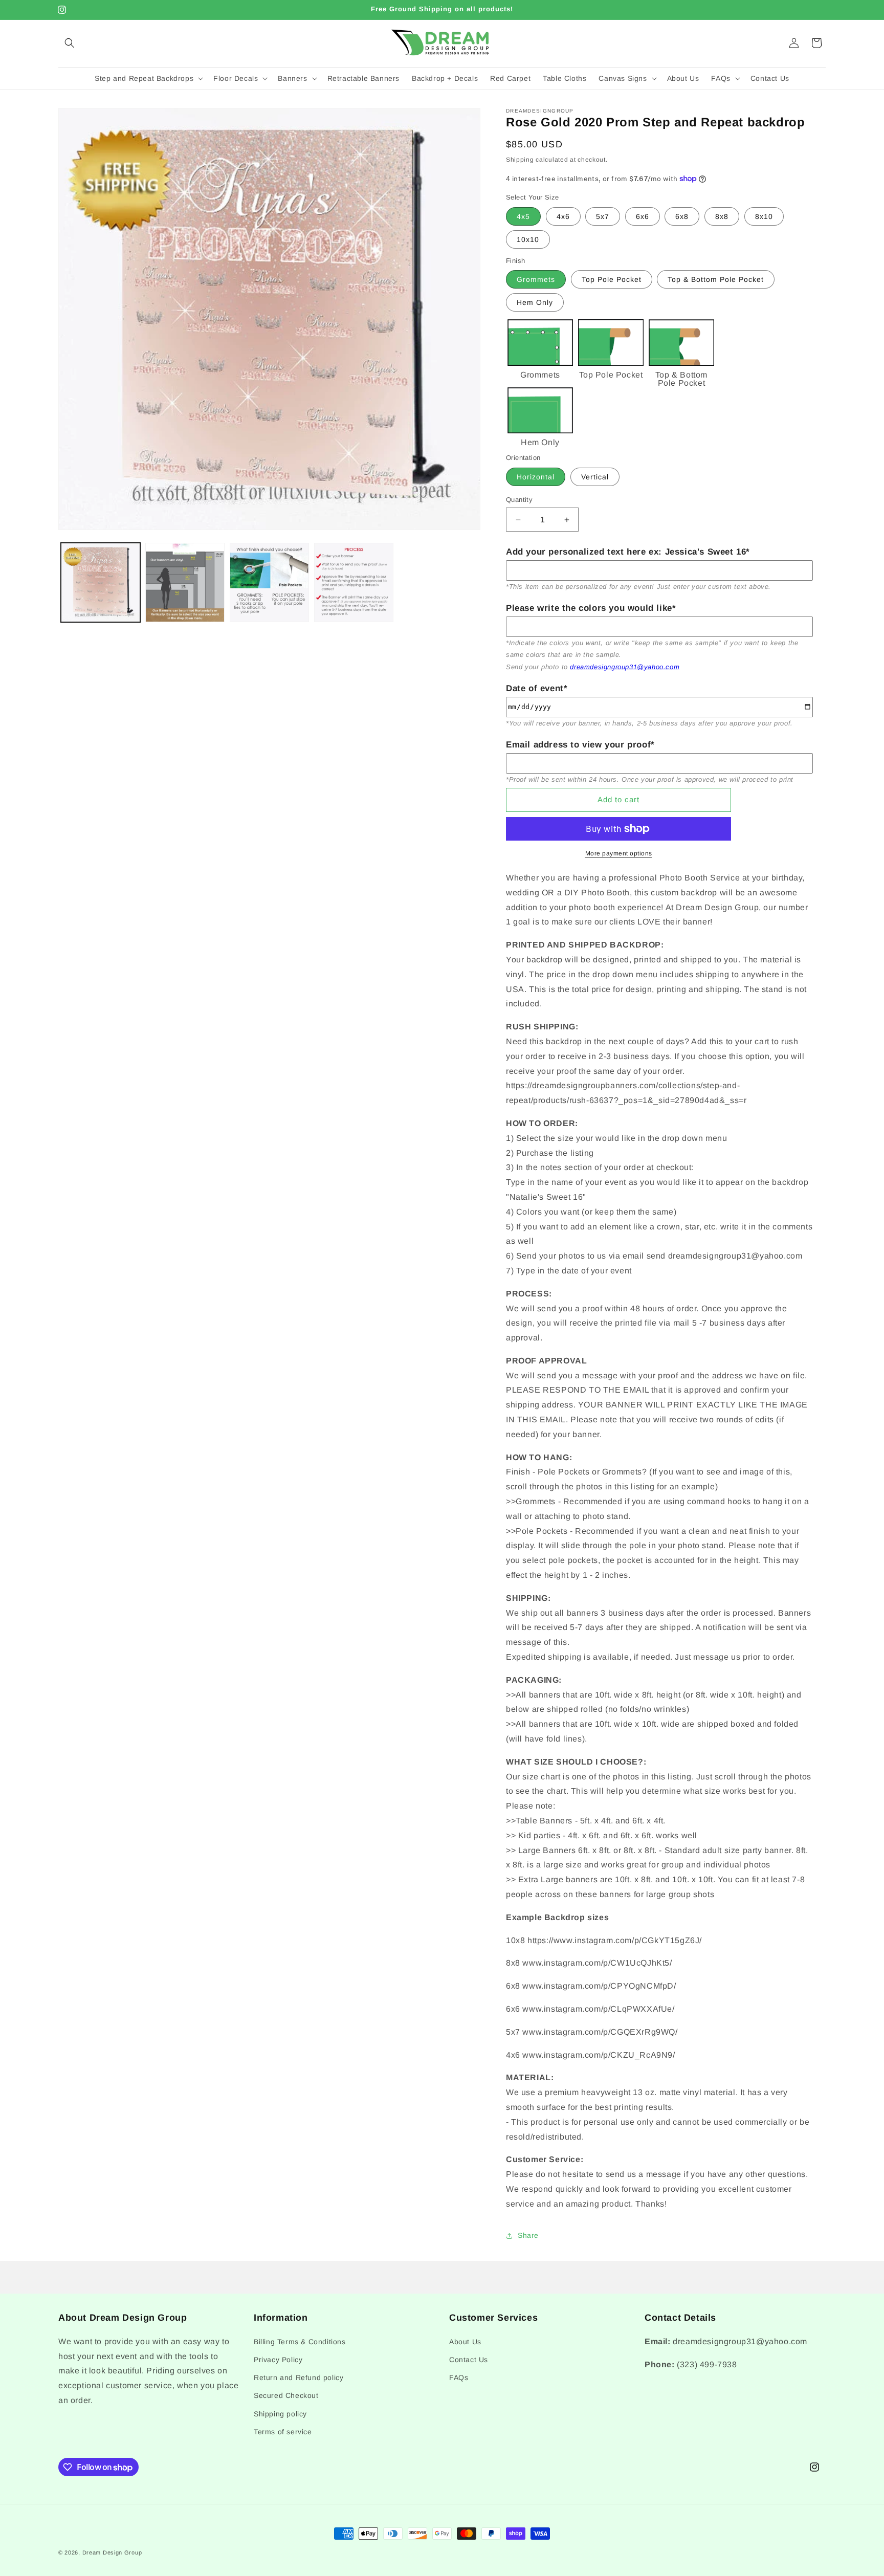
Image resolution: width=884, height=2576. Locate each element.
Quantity (519, 500)
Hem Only (535, 302)
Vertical (595, 477)
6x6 (643, 216)
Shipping (520, 160)
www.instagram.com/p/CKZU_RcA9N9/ (599, 2055)
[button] (70, 43)
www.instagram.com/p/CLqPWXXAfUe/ (598, 2009)
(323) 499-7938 (707, 2364)
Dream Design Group (112, 2552)
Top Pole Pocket (612, 279)
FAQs (459, 2377)
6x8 (682, 216)
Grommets (536, 279)
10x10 (528, 239)
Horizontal (536, 477)
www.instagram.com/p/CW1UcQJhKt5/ (597, 1963)
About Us (465, 2341)
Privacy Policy (278, 2359)
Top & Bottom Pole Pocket (716, 279)
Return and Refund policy (299, 2377)
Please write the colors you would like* (591, 608)
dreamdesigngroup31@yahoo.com (625, 667)
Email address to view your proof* (580, 745)
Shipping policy (280, 2413)
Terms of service (283, 2431)
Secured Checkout (286, 2395)
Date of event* (537, 688)
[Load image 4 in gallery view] (354, 582)
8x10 (764, 216)
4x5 (523, 216)
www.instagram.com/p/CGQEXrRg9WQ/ (600, 2032)
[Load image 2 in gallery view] (185, 582)
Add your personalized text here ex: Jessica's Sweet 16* (628, 552)
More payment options (619, 853)
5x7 (603, 216)
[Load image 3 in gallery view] (269, 582)
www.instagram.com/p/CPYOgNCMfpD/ (599, 1986)
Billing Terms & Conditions (300, 2341)
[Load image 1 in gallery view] (101, 582)
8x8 (722, 216)
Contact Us (469, 2359)
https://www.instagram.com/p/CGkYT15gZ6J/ (615, 1940)
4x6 (563, 216)
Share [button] (528, 2235)
